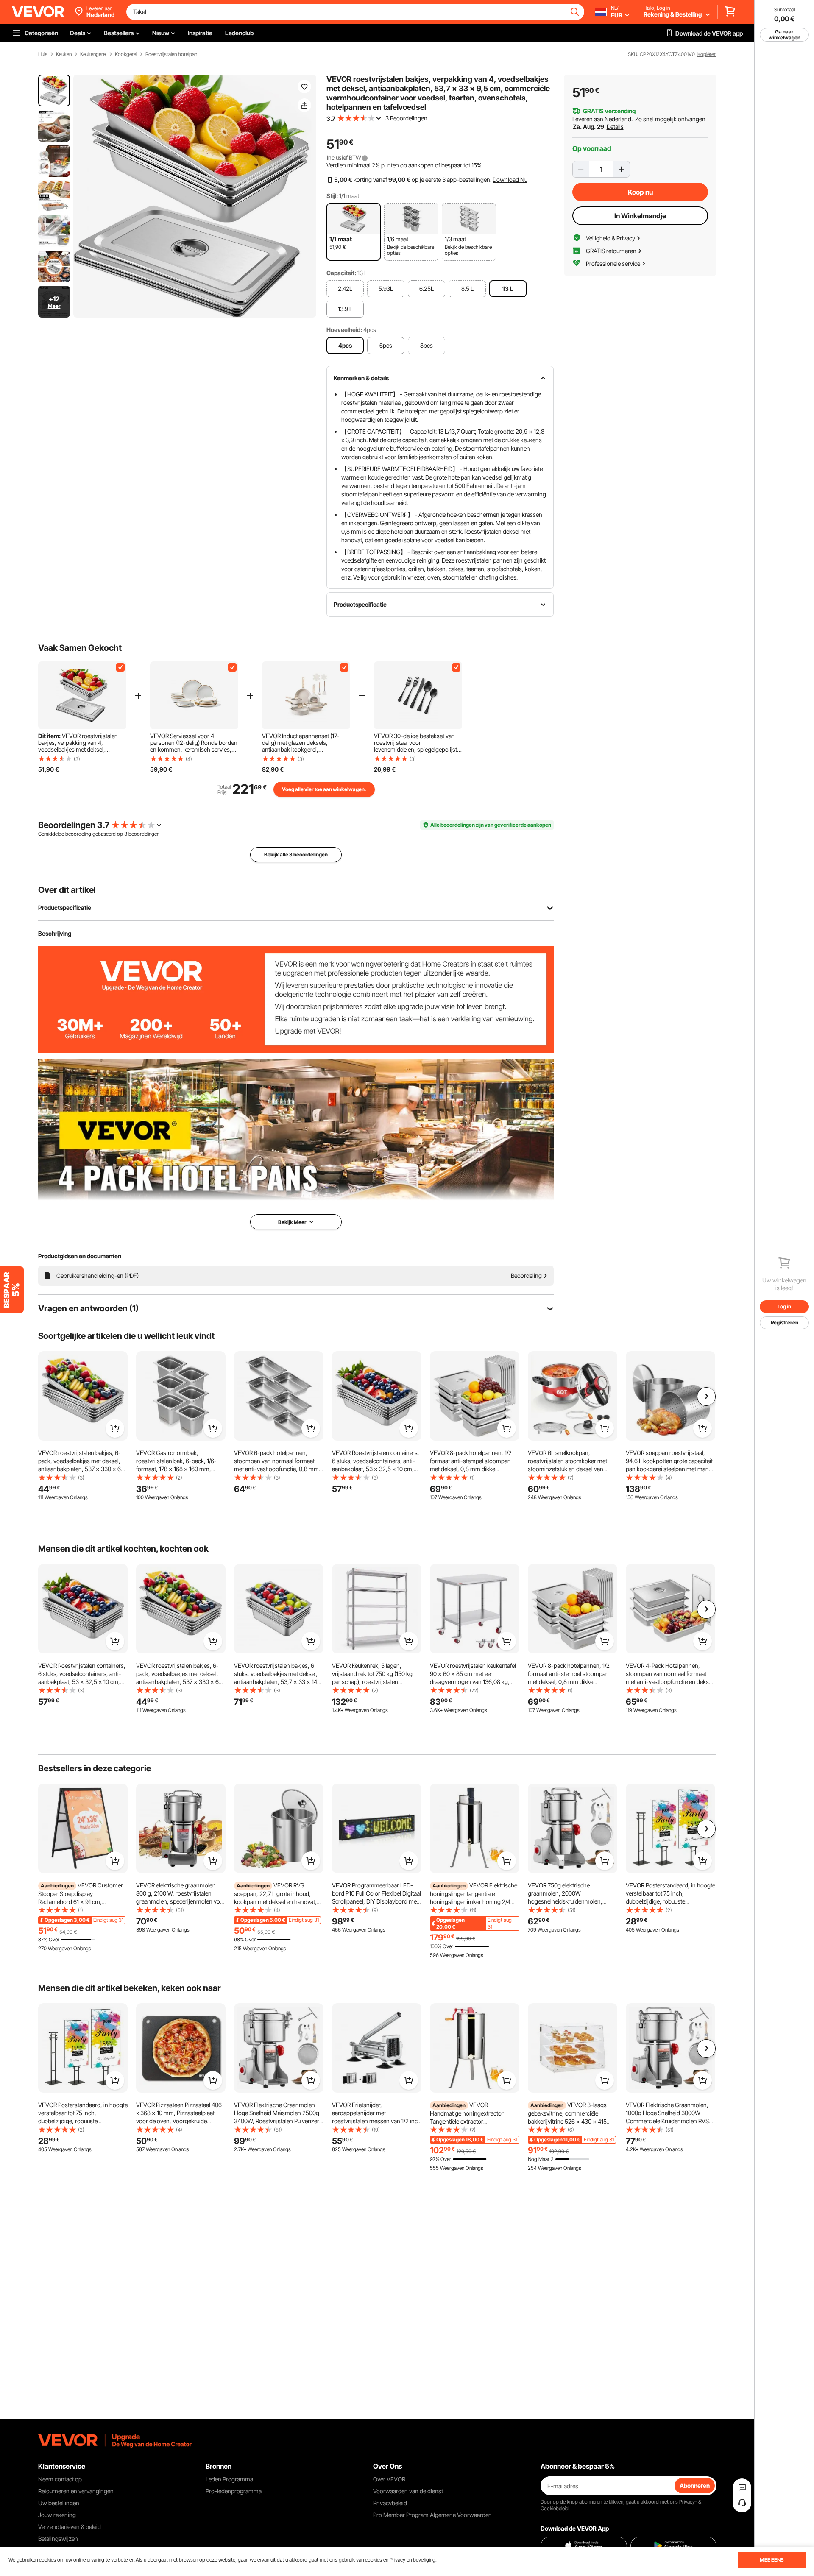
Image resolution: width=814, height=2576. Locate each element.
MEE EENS (772, 2560)
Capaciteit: (341, 273)
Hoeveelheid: (344, 330)
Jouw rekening (57, 2515)
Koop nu (640, 192)
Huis (43, 54)
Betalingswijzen (58, 2538)
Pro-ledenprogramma (234, 2491)
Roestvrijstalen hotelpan (171, 54)
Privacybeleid (390, 2503)
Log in (784, 1306)
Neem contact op (60, 2479)
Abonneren (695, 2485)
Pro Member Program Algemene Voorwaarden (432, 2515)
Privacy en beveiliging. (413, 2560)
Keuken (64, 54)
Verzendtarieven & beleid (70, 2527)
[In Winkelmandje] (115, 1428)
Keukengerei (93, 54)
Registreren (785, 1323)
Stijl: (332, 196)
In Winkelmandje (640, 216)
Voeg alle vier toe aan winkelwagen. (324, 789)
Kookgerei (126, 54)
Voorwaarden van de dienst (408, 2491)
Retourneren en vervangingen (76, 2491)
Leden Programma (229, 2479)
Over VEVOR (389, 2479)
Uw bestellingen (59, 2503)
